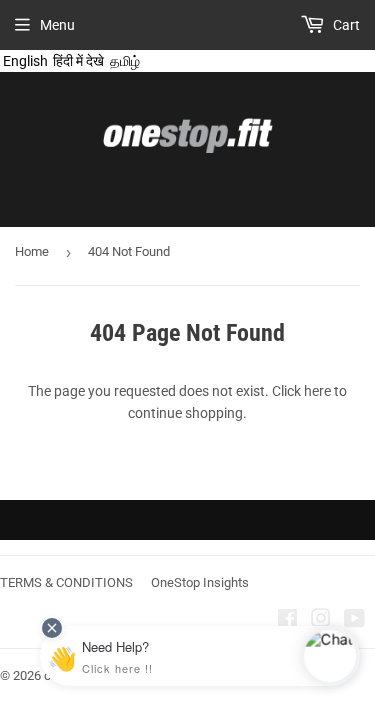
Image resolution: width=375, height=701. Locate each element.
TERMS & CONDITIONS (66, 582)
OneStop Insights (200, 582)
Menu (57, 25)
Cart (345, 25)
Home (32, 251)
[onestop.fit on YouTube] (354, 621)
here (317, 391)
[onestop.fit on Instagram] (321, 621)
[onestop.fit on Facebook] (287, 621)
